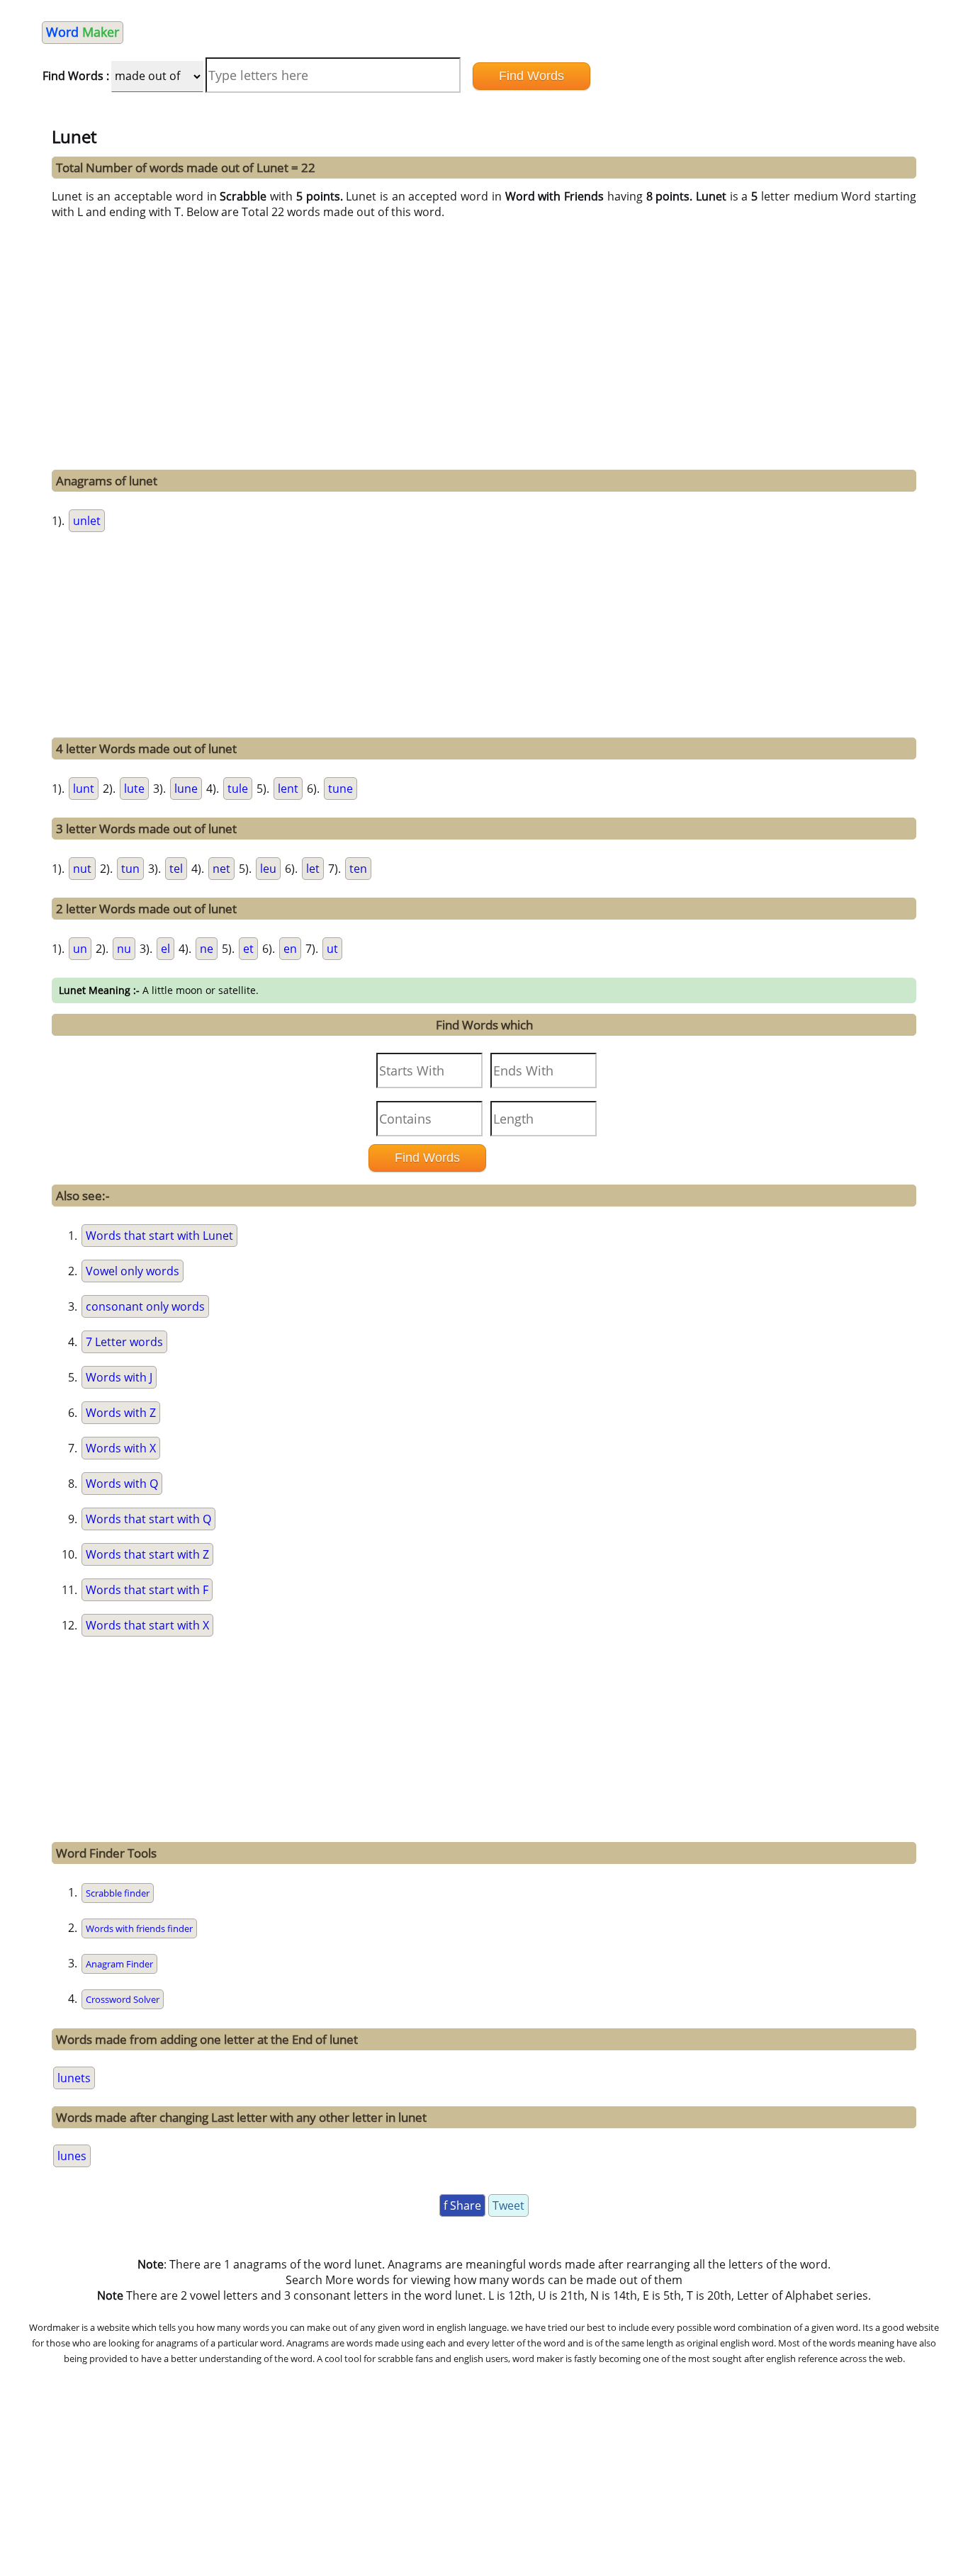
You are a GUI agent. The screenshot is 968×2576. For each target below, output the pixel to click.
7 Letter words (124, 1342)
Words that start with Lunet (159, 1236)
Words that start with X (147, 1625)
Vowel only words (133, 1271)
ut (332, 949)
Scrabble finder (118, 1893)
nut (82, 869)
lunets (74, 2078)
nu (124, 949)
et (248, 949)
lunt (84, 789)
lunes (72, 2156)
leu (268, 869)
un (80, 949)
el (165, 949)
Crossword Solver (123, 1999)
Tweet (508, 2205)
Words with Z (121, 1413)
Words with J (119, 1377)
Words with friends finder (139, 1928)
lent (288, 789)
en (290, 949)
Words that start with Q (148, 1519)
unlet (87, 521)
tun (130, 869)
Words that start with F (147, 1590)
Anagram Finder (119, 1964)
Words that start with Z (147, 1554)
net (221, 869)
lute (134, 789)
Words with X (121, 1448)
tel (176, 869)
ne (207, 949)
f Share (462, 2205)
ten (358, 869)
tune (341, 789)
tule (238, 789)
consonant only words (145, 1306)
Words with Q (122, 1484)
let (313, 869)
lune (186, 789)
